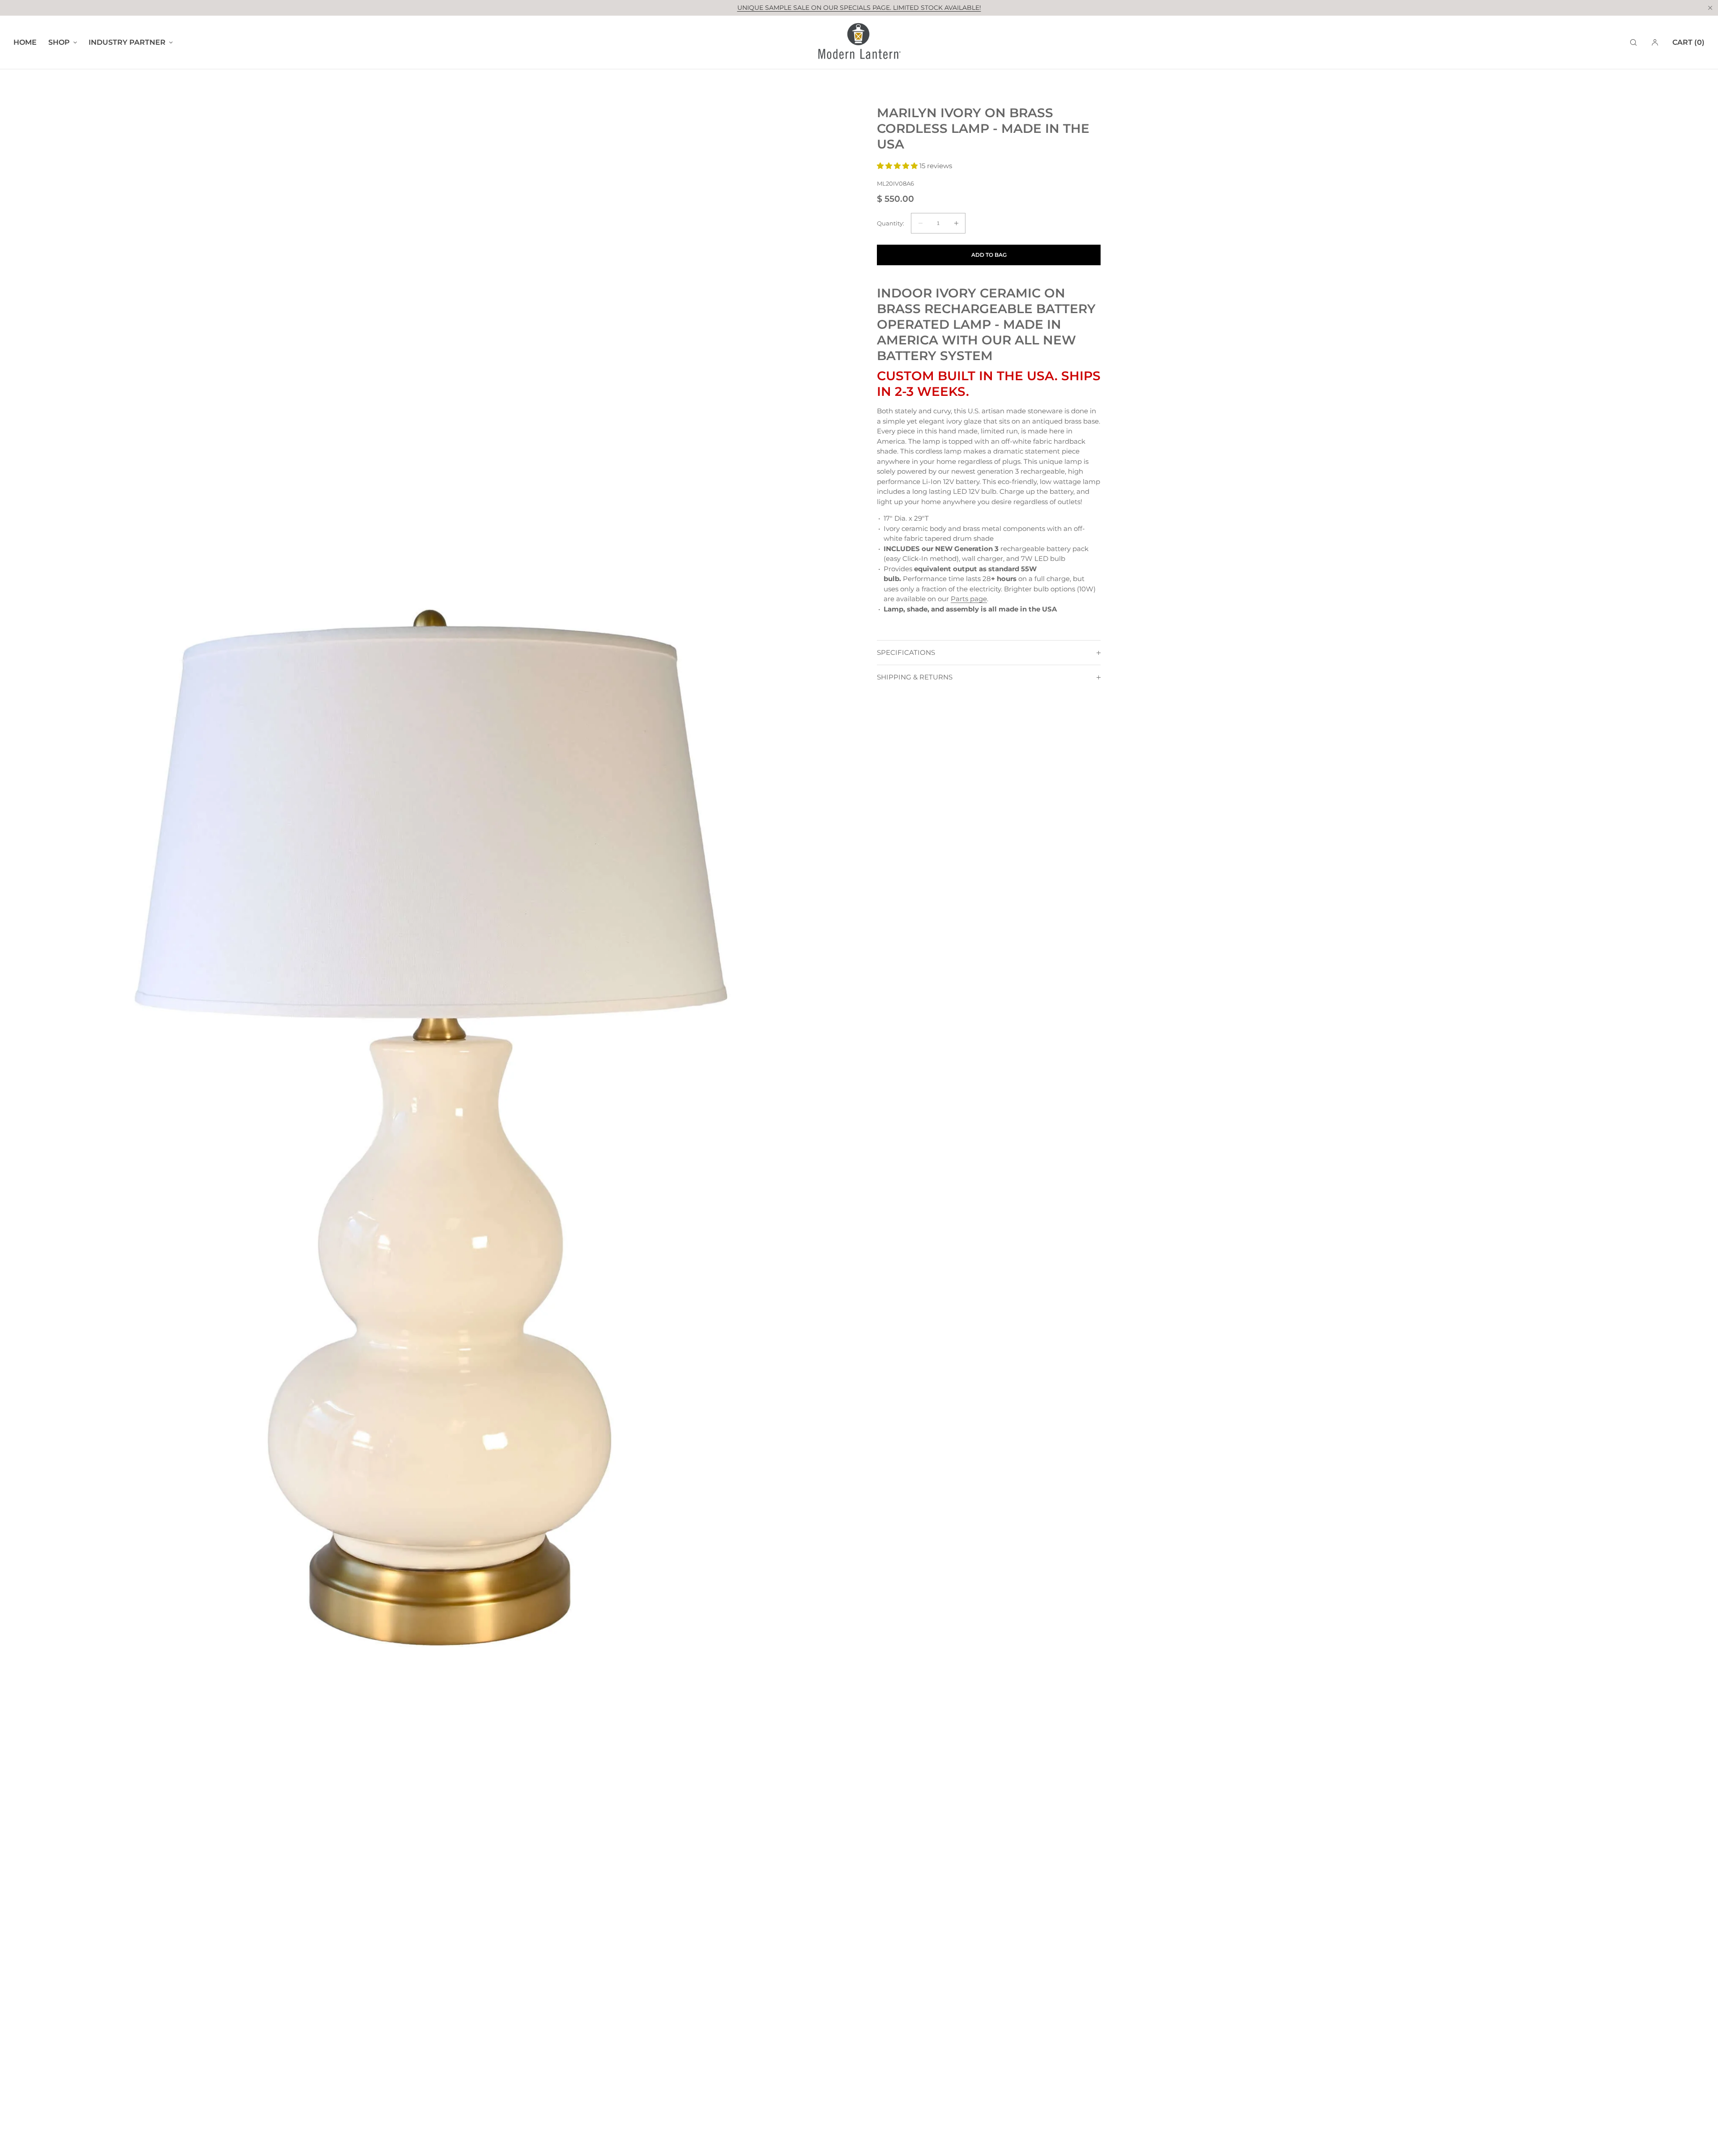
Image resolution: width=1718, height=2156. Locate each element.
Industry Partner (127, 42)
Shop (59, 42)
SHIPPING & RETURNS (915, 677)
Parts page (969, 599)
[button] (1633, 42)
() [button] (1688, 42)
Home (25, 42)
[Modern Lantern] (859, 42)
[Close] (1710, 8)
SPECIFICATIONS (906, 652)
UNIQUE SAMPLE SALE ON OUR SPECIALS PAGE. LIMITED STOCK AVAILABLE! (859, 8)
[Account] (1655, 42)
